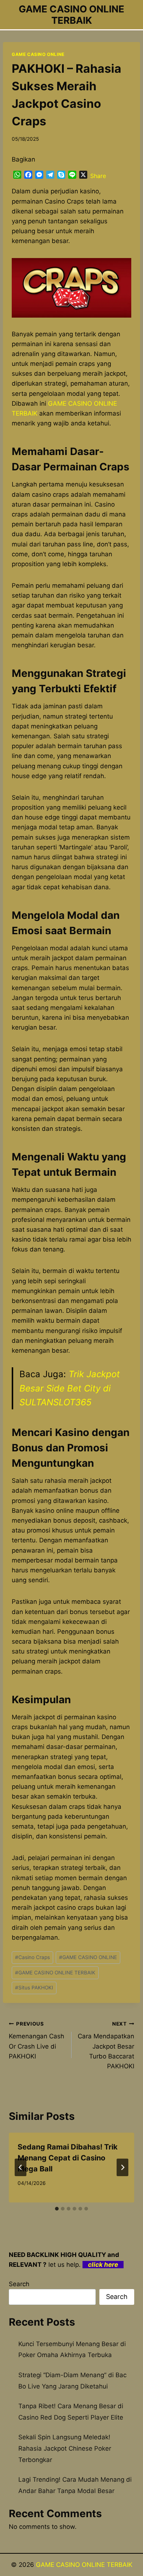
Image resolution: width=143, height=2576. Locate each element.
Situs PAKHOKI (34, 1988)
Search (19, 2284)
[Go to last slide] (21, 2167)
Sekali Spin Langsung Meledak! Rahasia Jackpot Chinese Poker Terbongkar (65, 2448)
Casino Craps (32, 1957)
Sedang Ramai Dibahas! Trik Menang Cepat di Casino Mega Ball (68, 2158)
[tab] (57, 2209)
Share (98, 176)
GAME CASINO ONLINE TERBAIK (55, 1973)
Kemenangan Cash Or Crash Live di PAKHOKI (36, 2040)
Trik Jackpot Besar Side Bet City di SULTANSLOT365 (70, 1388)
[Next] (122, 2167)
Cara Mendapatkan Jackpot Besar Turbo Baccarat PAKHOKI (106, 2045)
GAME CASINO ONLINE (38, 54)
